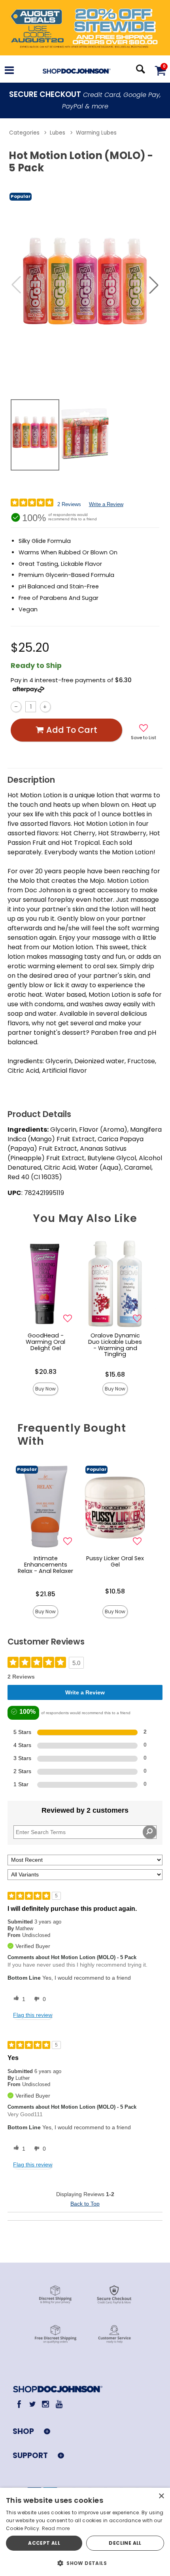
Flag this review (33, 2015)
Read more (56, 2528)
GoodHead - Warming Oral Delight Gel (45, 1342)
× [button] (161, 2496)
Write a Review (106, 504)
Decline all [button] (125, 2543)
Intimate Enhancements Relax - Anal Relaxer (45, 1565)
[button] (9, 71)
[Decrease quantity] (16, 707)
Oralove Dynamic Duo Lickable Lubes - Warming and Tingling (115, 1345)
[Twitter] (32, 2404)
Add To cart (72, 730)
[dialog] (85, 2532)
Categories (24, 133)
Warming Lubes (96, 133)
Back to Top (85, 2204)
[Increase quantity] (45, 707)
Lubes (58, 133)
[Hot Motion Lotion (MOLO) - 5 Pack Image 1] (85, 285)
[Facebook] (19, 2404)
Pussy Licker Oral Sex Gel (115, 1561)
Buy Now (45, 1389)
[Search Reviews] (150, 1832)
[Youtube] (59, 2404)
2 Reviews (69, 504)
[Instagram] (46, 2404)
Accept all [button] (44, 2543)
